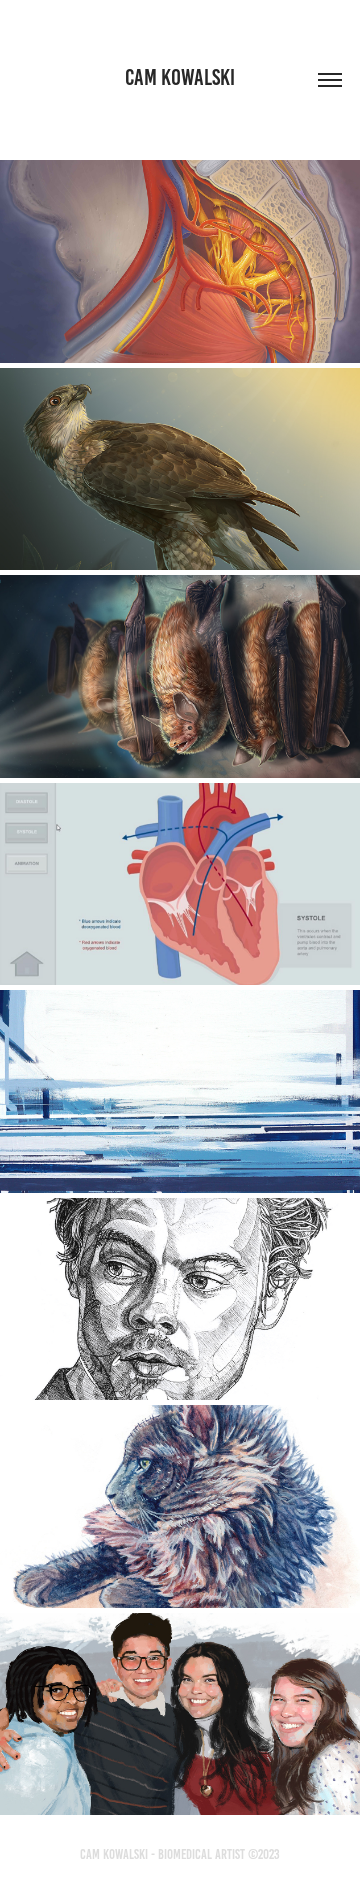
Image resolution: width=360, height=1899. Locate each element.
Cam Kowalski (180, 77)
